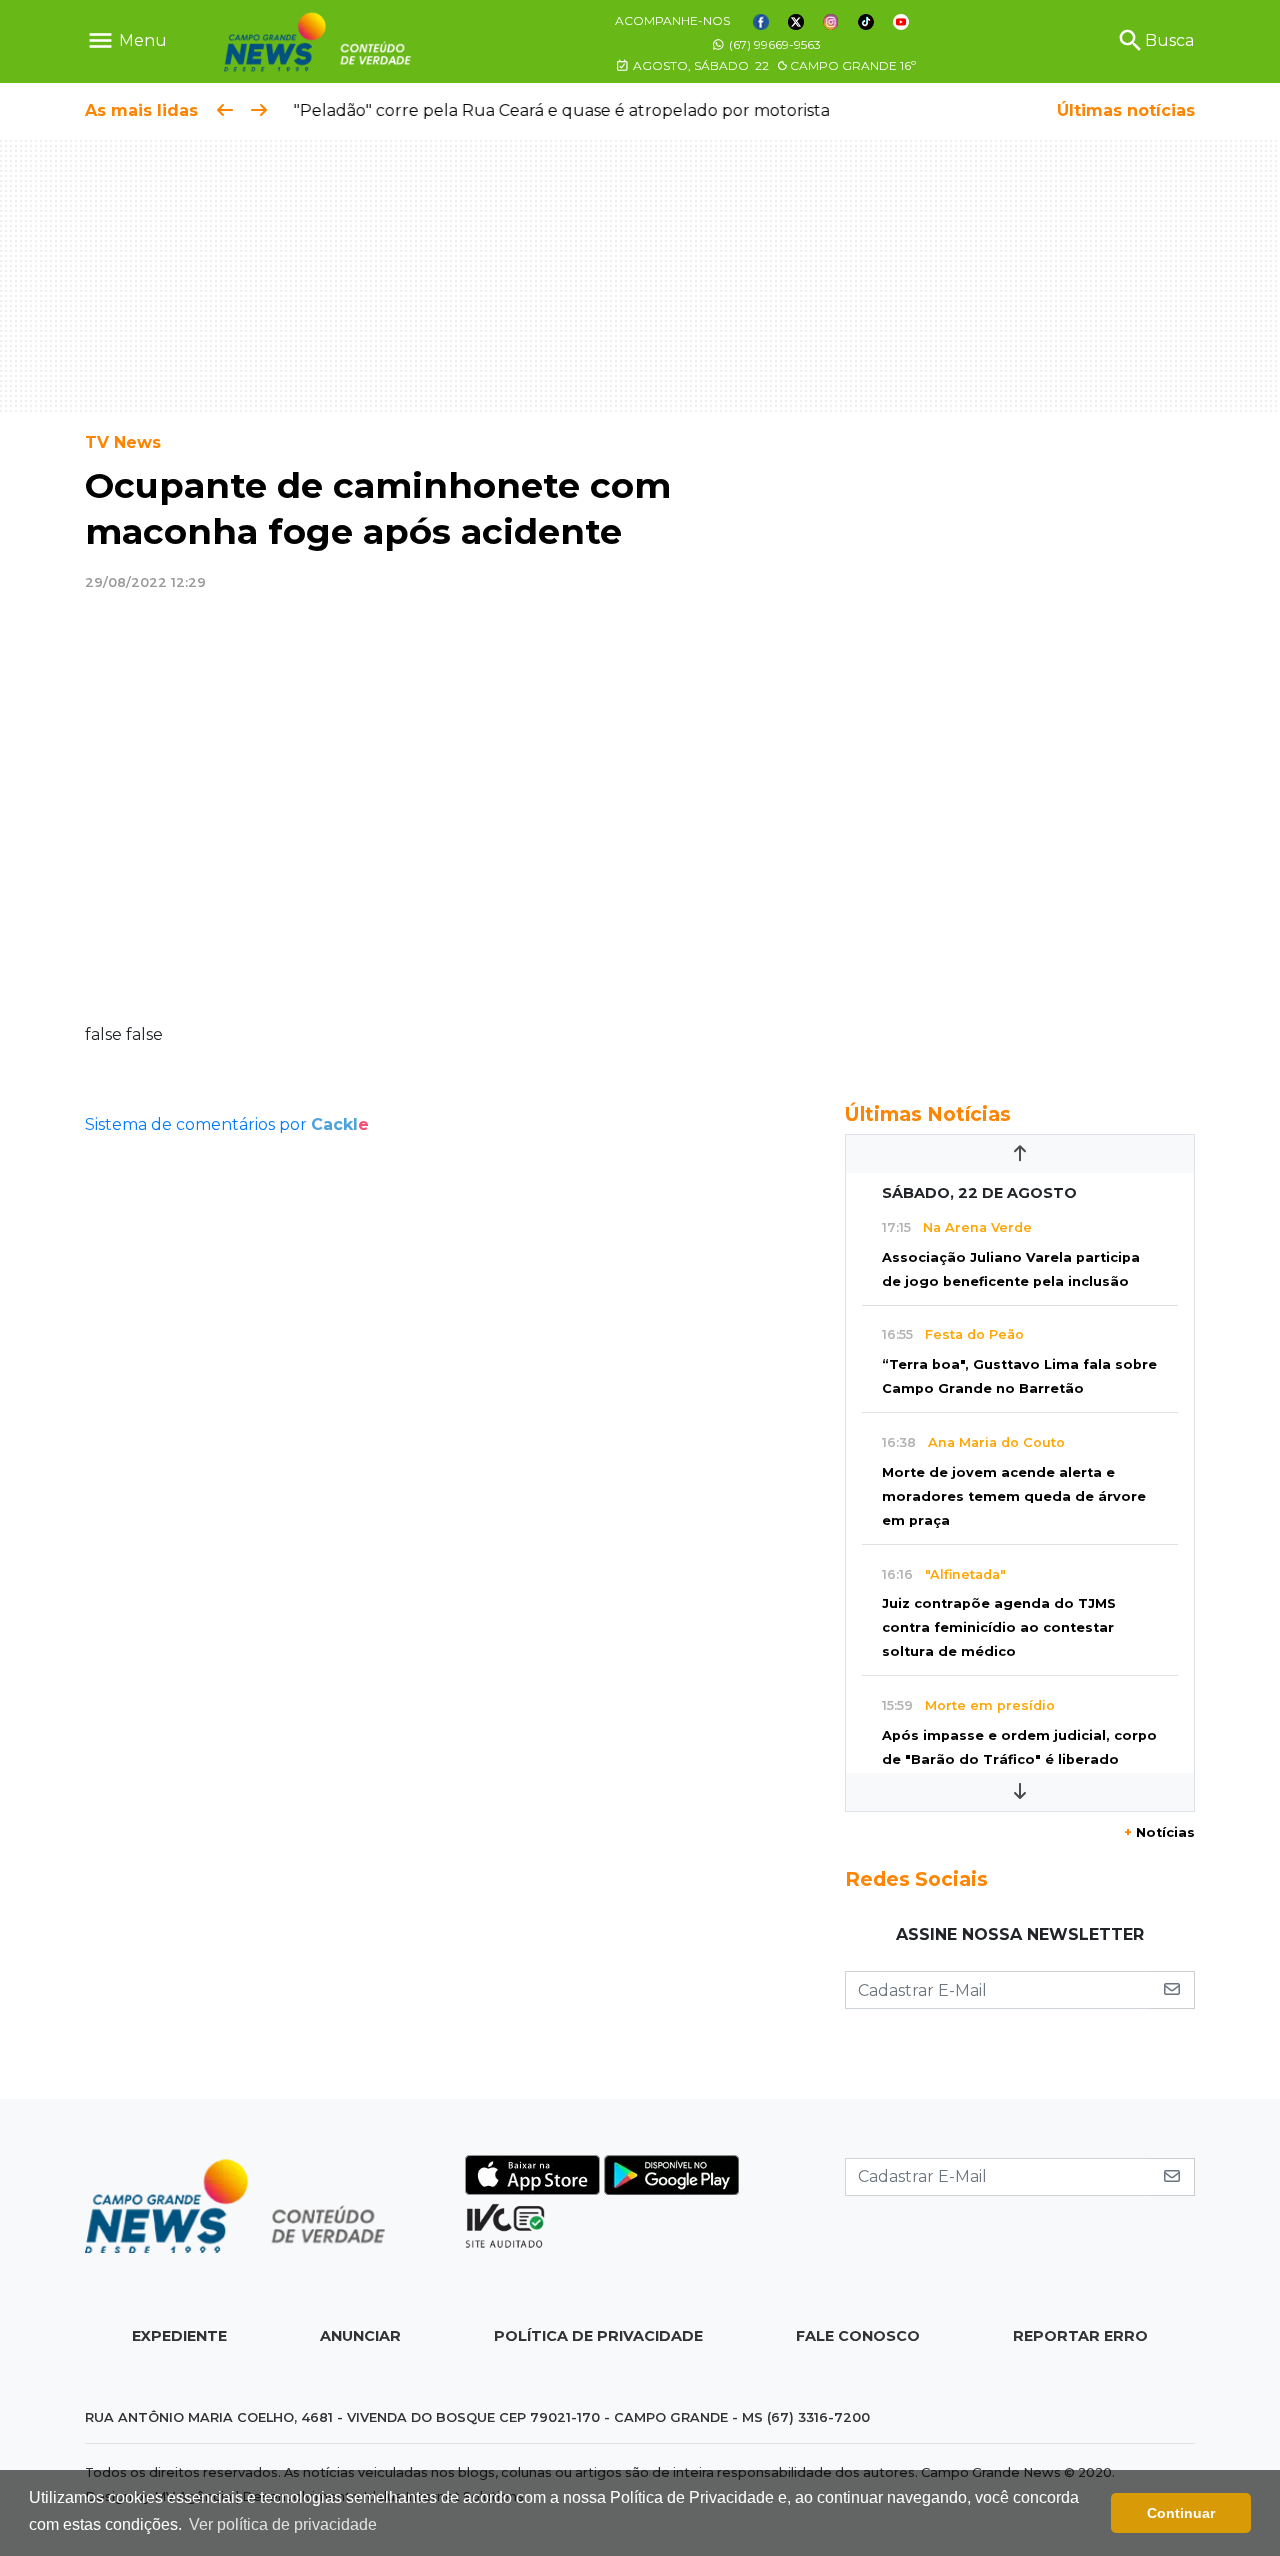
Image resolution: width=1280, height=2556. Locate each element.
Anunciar (360, 2336)
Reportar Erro (1080, 2336)
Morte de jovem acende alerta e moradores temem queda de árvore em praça (1014, 1496)
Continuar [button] (1181, 2513)
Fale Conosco (858, 2336)
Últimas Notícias (928, 1114)
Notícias (1159, 1832)
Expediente (179, 2336)
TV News (123, 442)
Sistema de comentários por (227, 1124)
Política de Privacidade (598, 2336)
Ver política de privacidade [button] (283, 2524)
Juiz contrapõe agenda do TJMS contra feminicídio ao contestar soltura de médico (999, 1627)
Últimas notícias (1126, 110)
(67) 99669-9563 (773, 44)
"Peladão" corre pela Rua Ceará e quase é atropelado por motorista (554, 110)
